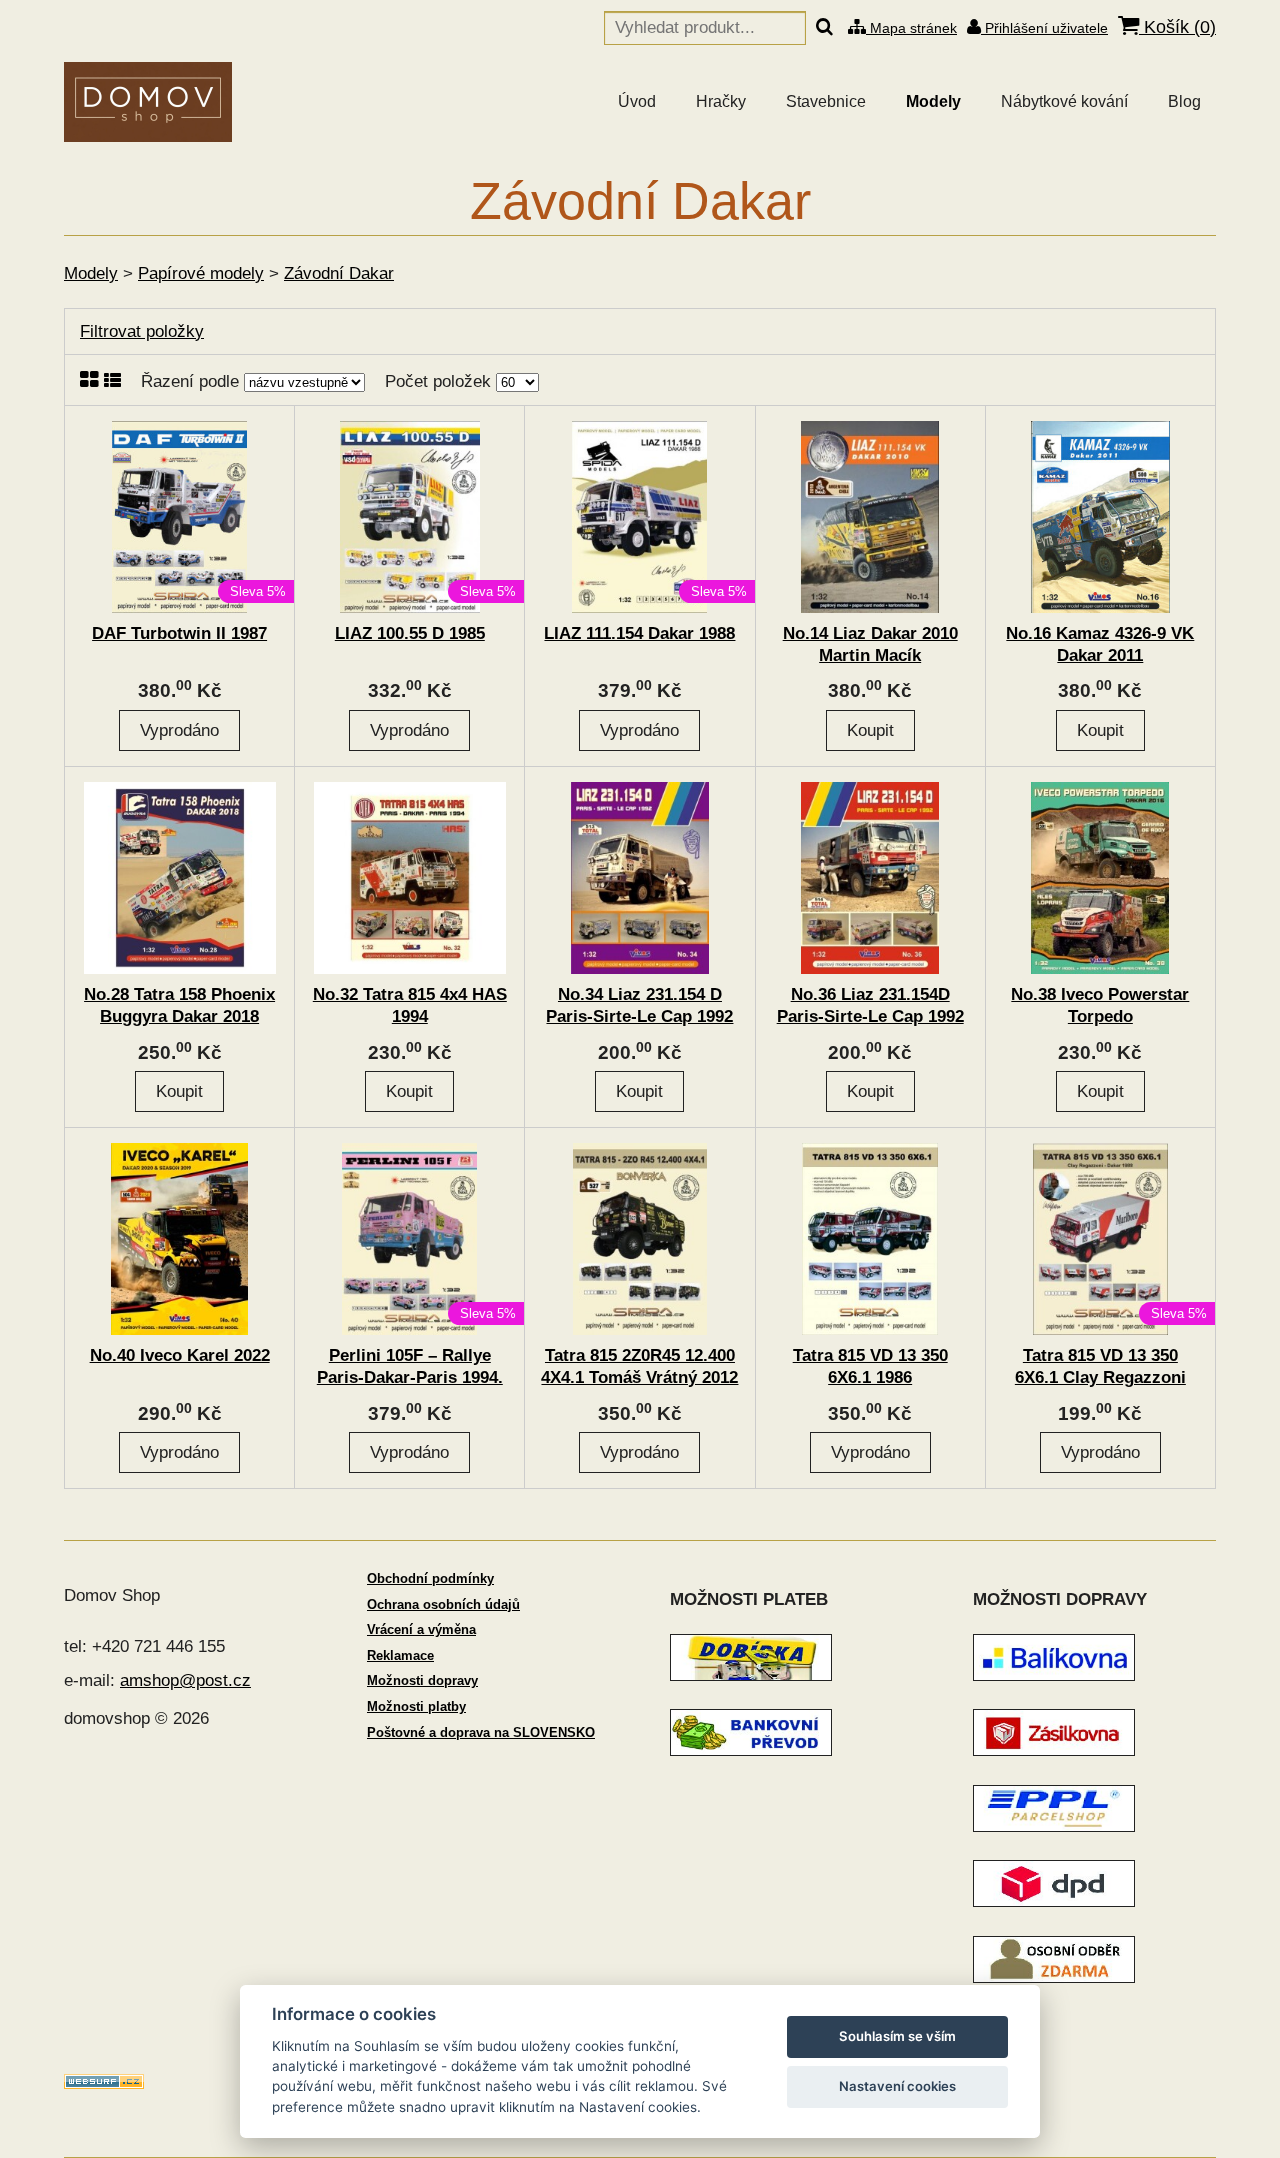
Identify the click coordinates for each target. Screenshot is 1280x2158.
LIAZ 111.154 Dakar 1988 (639, 633)
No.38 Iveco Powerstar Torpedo (1100, 1005)
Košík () (1177, 27)
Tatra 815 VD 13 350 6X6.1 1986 (870, 1366)
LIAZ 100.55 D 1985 (410, 633)
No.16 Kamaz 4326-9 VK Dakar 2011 (1100, 644)
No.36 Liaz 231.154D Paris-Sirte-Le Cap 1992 (870, 1005)
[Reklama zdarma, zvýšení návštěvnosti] (104, 2083)
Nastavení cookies (897, 2086)
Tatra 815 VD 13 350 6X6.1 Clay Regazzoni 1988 (1100, 1377)
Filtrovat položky (142, 331)
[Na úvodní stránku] (148, 102)
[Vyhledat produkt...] (824, 28)
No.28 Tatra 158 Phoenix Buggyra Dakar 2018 (179, 1005)
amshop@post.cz (185, 1680)
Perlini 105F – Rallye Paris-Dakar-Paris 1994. (410, 1366)
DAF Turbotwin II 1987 (179, 633)
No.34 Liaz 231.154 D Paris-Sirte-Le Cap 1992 (639, 1005)
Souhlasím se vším (897, 2036)
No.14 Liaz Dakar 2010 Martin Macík (870, 644)
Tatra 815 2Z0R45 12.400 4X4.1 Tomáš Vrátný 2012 (639, 1366)
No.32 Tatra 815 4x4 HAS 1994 (410, 1005)
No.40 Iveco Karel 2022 (180, 1355)
